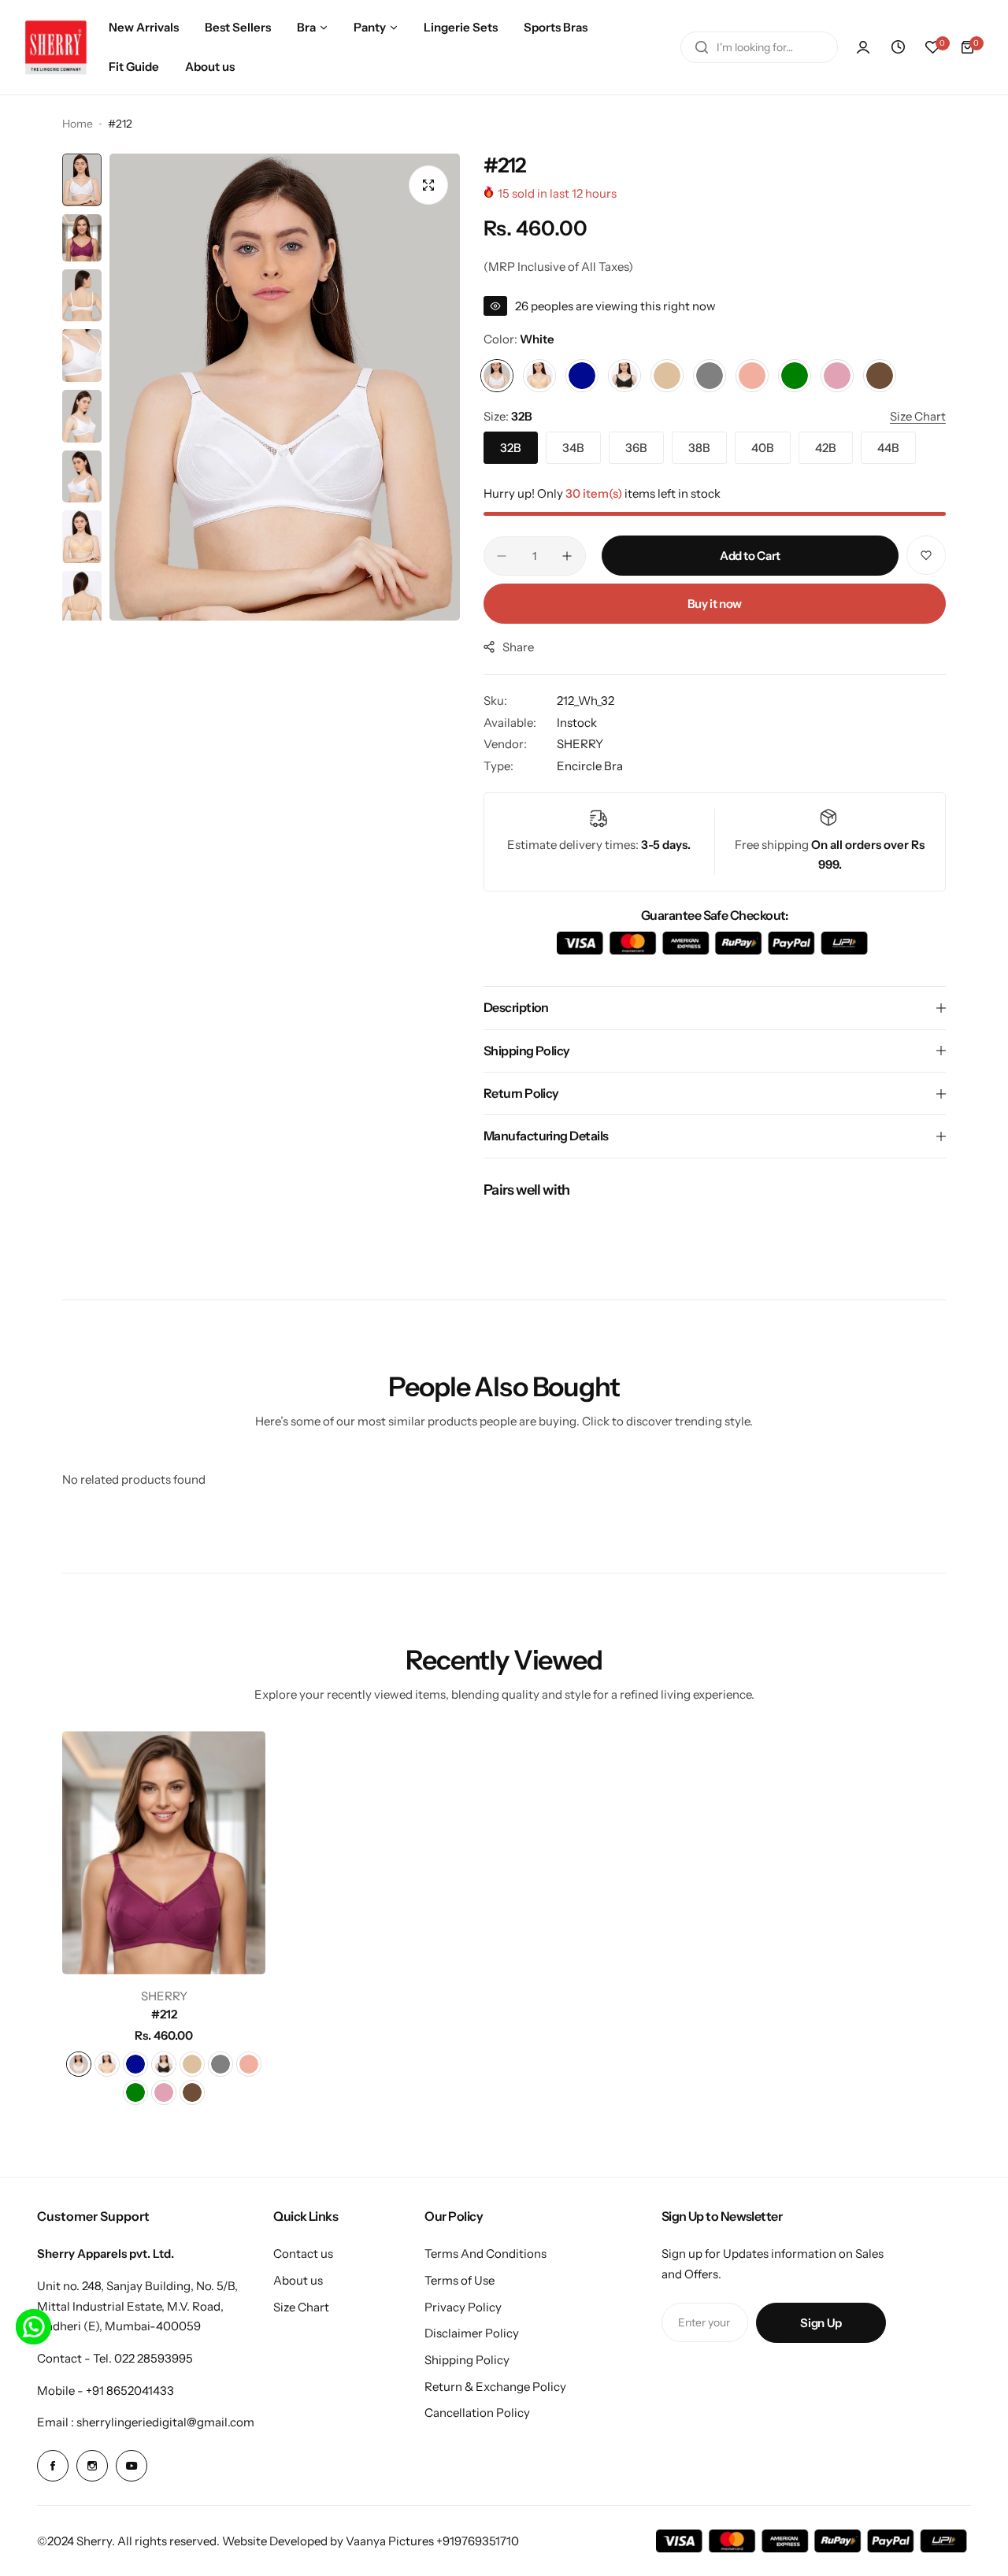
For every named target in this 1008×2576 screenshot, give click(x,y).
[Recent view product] (898, 47)
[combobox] (759, 47)
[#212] (164, 1853)
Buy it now (715, 604)
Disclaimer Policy (472, 2333)
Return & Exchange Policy (495, 2387)
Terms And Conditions (485, 2254)
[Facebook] (53, 2466)
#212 (164, 2014)
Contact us (303, 2254)
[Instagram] (92, 2466)
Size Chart (301, 2307)
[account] (863, 47)
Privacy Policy (463, 2307)
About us (298, 2280)
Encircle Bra (590, 766)
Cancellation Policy (477, 2413)
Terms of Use (460, 2280)
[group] (285, 387)
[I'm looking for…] (702, 47)
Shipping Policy (467, 2360)
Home (78, 124)
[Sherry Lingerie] (56, 47)
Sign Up (821, 2323)
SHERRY (580, 744)
